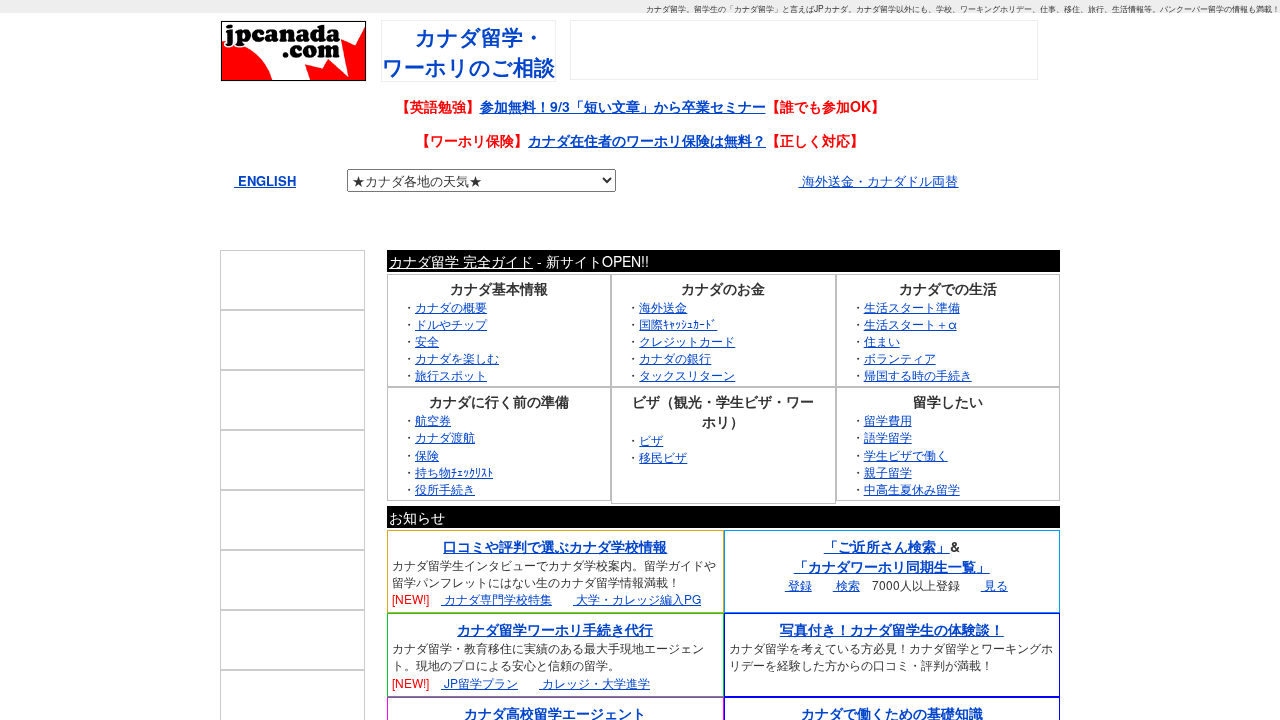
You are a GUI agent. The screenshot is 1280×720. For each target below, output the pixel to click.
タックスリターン (687, 416)
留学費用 (888, 461)
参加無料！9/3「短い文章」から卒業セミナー (623, 106)
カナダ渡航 (445, 478)
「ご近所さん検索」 (887, 588)
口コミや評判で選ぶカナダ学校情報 (555, 588)
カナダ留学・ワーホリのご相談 (468, 51)
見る (994, 626)
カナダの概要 (451, 347)
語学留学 (888, 478)
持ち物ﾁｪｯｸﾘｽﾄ (454, 512)
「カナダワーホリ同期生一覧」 (892, 608)
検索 (846, 626)
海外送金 (663, 347)
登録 (798, 626)
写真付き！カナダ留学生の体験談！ (892, 671)
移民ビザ (663, 498)
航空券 (433, 461)
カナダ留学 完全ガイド (461, 302)
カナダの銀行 (675, 399)
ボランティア (900, 399)
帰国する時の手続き (918, 416)
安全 (427, 382)
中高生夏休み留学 (912, 530)
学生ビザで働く (906, 495)
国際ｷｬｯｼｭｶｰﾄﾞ (678, 364)
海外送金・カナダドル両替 (878, 180)
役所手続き (445, 530)
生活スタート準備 (912, 347)
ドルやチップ (451, 364)
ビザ (651, 481)
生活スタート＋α (910, 364)
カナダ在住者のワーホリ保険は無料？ (647, 140)
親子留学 (888, 512)
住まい (882, 382)
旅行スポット (451, 416)
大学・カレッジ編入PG (637, 640)
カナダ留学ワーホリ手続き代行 (555, 671)
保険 (427, 495)
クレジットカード (687, 382)
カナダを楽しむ (457, 399)
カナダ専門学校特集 (496, 640)
